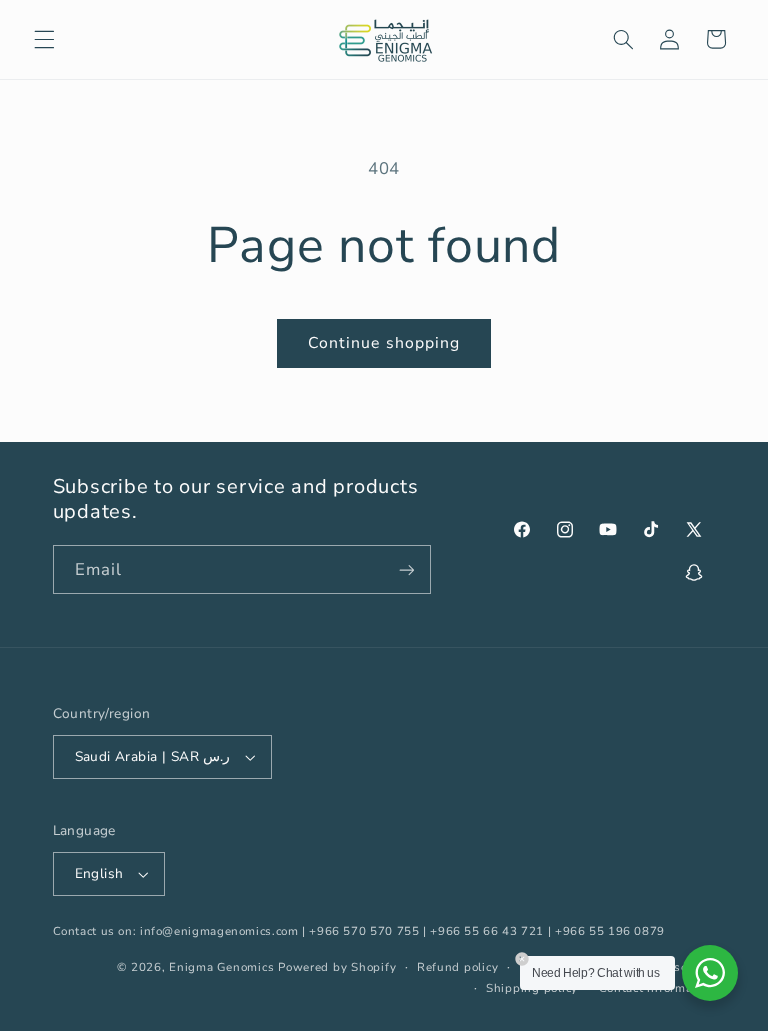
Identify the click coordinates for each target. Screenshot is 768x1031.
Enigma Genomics (221, 967)
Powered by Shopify (337, 967)
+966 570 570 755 (364, 931)
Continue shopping (384, 343)
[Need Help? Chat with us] (710, 973)
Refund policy (458, 967)
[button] (44, 39)
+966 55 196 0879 (610, 931)
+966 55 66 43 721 (487, 931)
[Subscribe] (406, 569)
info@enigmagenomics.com (219, 931)
